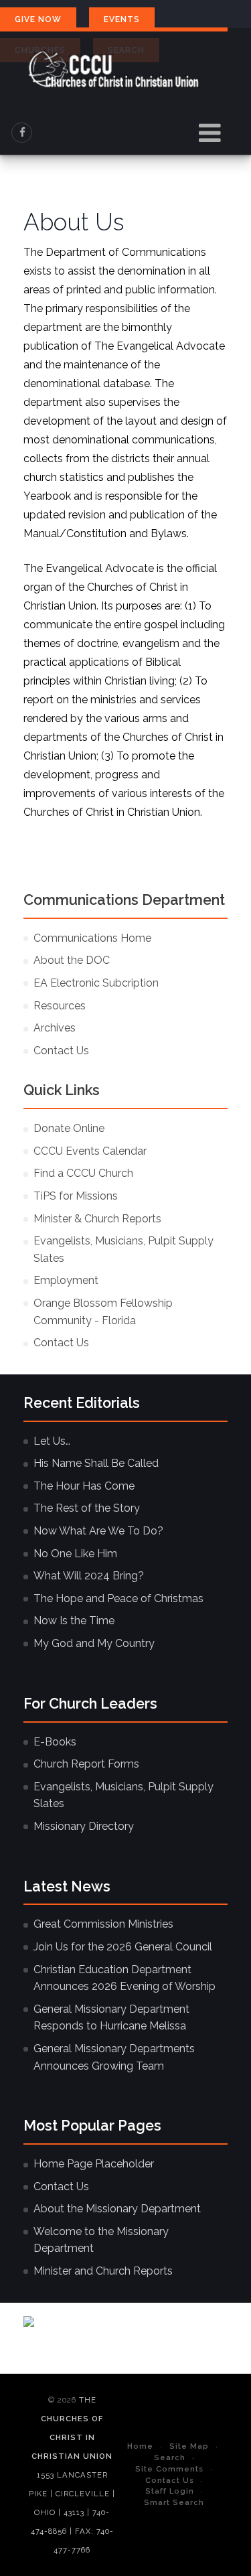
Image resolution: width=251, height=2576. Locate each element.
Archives (55, 1028)
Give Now (38, 19)
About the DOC (72, 960)
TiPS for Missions (76, 1196)
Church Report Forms (86, 1764)
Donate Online (69, 1128)
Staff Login (170, 2491)
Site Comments (169, 2469)
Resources (60, 1006)
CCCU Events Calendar (90, 1151)
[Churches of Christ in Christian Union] (114, 69)
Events (122, 19)
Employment (66, 1280)
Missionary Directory (84, 1826)
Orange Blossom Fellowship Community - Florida (103, 1312)
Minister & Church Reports (97, 1219)
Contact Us (61, 1051)
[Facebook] (22, 133)
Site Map (189, 2446)
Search (170, 2457)
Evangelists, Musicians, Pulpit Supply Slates (123, 1249)
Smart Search (174, 2502)
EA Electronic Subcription (96, 983)
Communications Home (92, 938)
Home (140, 2446)
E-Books (55, 1742)
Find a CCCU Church (83, 1173)
